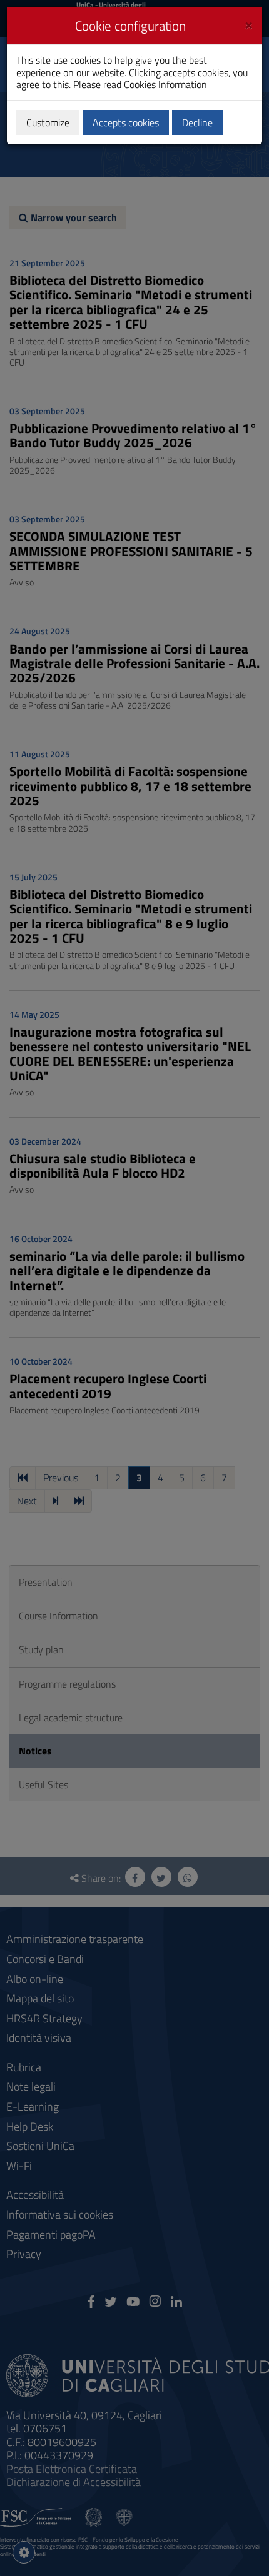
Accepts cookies (126, 122)
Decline (197, 122)
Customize (48, 122)
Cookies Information (165, 84)
